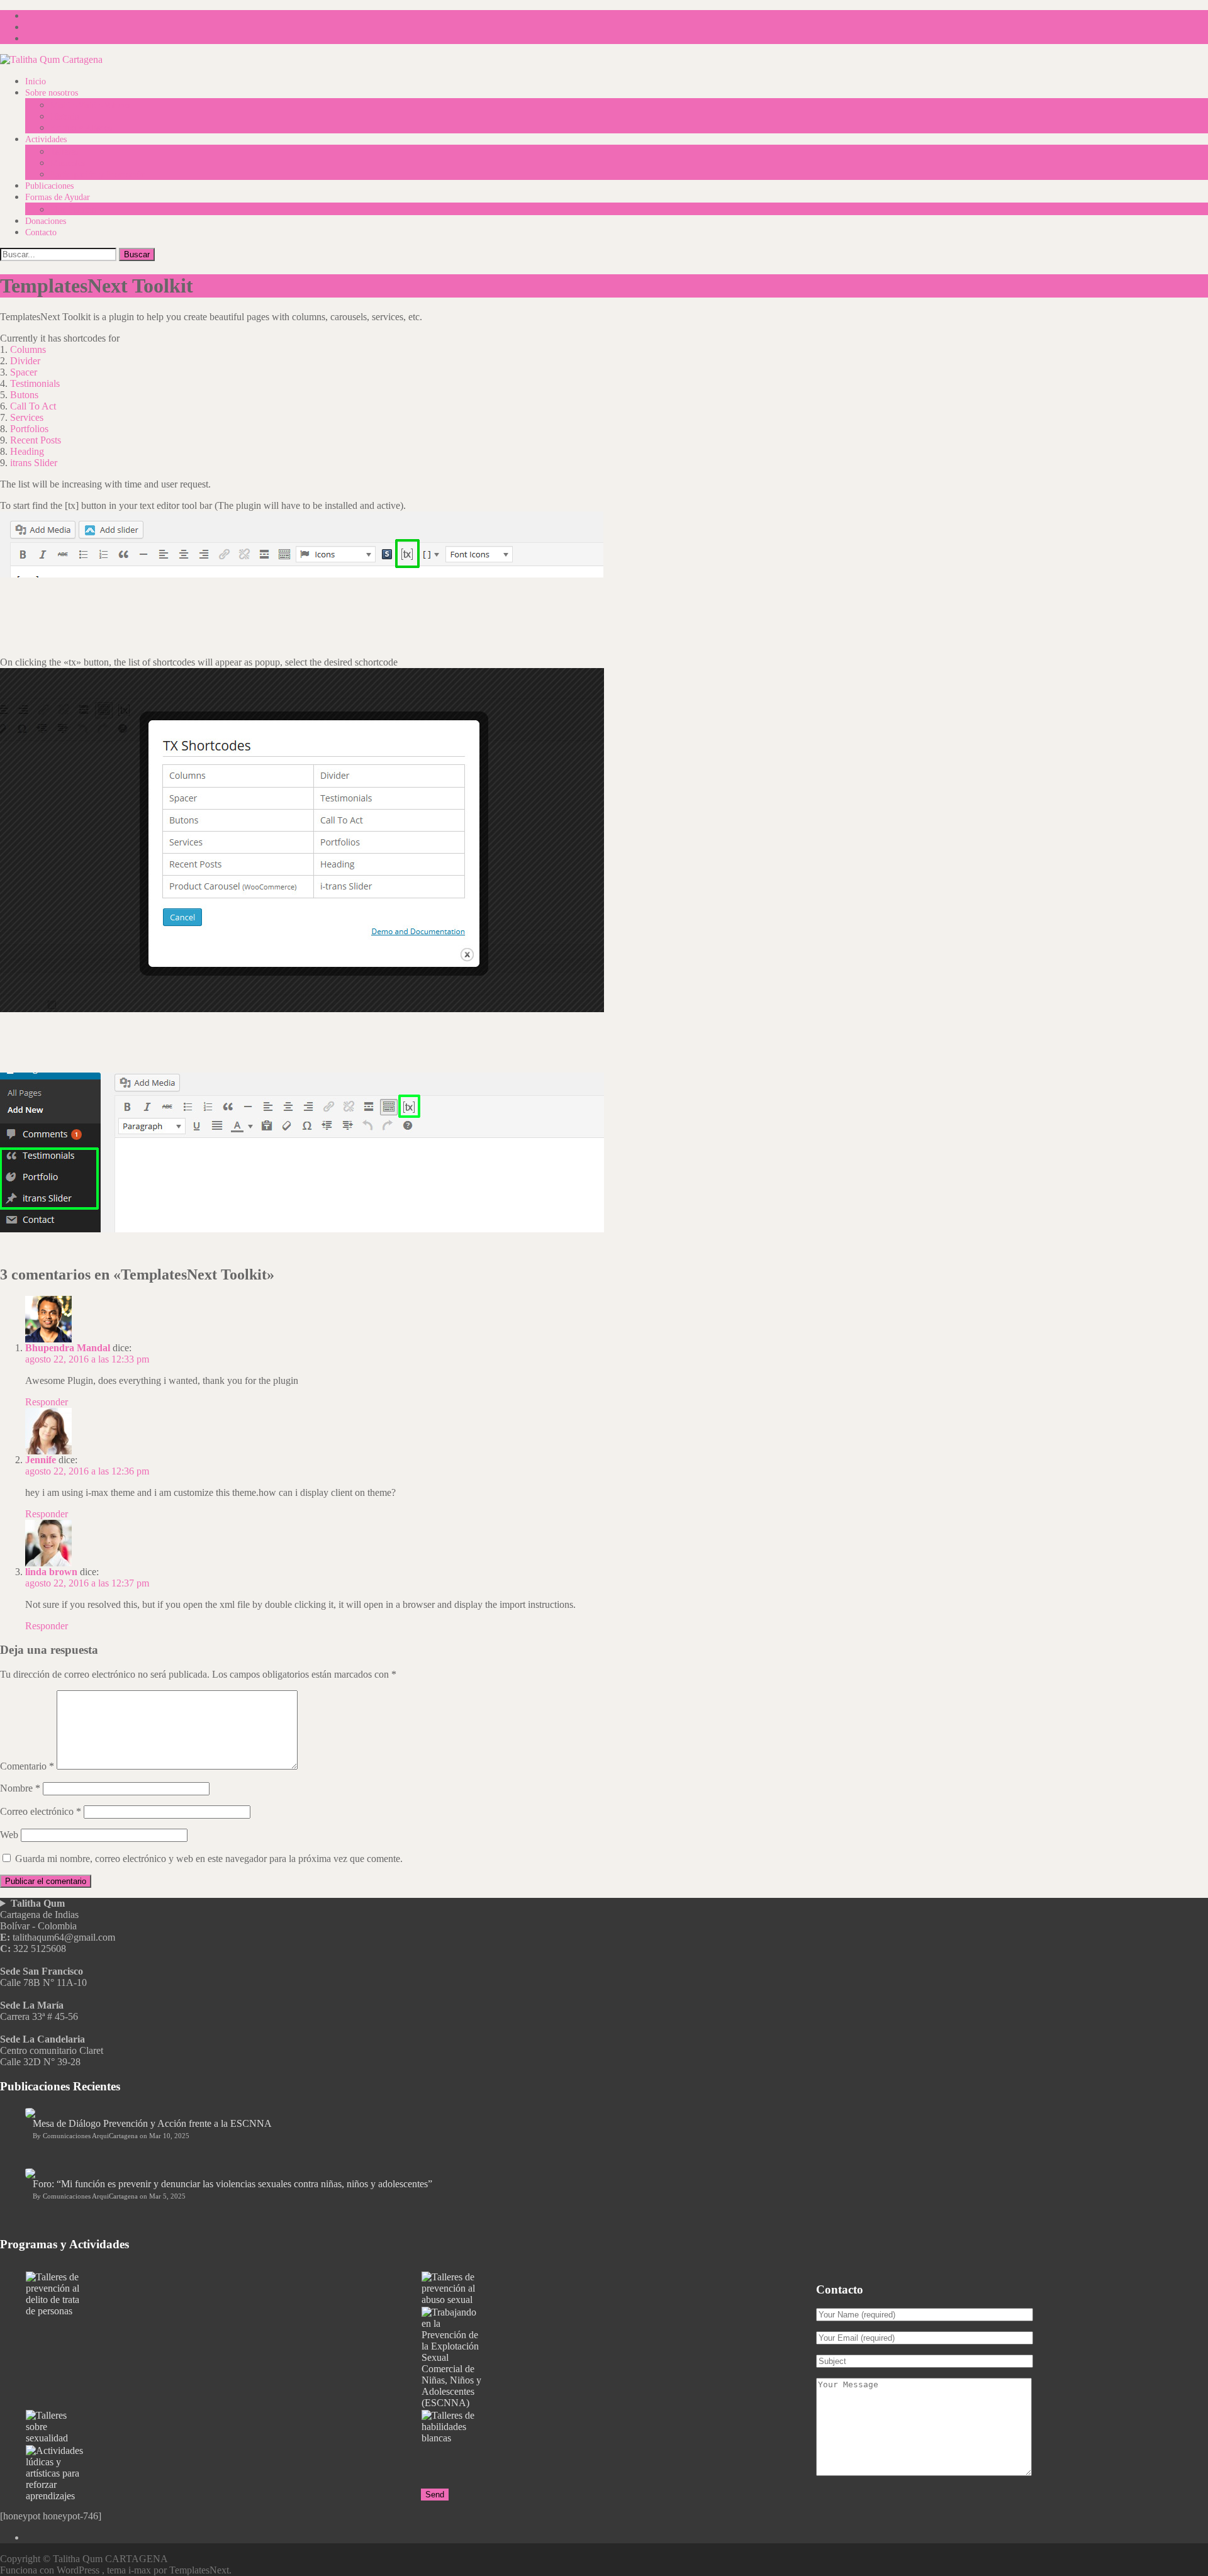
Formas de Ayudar (58, 197)
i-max (141, 2570)
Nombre (20, 1788)
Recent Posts (36, 440)
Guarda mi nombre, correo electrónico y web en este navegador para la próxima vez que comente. (209, 1859)
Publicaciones (49, 186)
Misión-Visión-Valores (90, 105)
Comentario (27, 1766)
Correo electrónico (41, 1811)
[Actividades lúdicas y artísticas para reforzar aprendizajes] (223, 2473)
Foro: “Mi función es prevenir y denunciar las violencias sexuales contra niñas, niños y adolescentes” (232, 2184)
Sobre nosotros (52, 93)
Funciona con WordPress (51, 2570)
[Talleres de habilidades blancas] (619, 2427)
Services (27, 417)
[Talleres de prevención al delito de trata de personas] (223, 2294)
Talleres (64, 152)
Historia (64, 117)
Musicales (68, 163)
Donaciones (46, 221)
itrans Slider (34, 463)
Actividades (46, 139)
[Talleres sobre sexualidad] (223, 2427)
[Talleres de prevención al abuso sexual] (619, 2289)
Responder (47, 1402)
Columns (28, 349)
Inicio (36, 81)
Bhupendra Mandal (68, 1348)
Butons (24, 395)
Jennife (41, 1460)
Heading (27, 451)
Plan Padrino (73, 210)
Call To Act (33, 406)
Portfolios (29, 429)
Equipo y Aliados (81, 128)
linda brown (51, 1572)
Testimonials (35, 383)
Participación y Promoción (98, 175)
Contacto (41, 232)
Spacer (24, 372)
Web (9, 1835)
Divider (25, 361)
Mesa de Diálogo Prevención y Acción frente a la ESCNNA (152, 2123)
